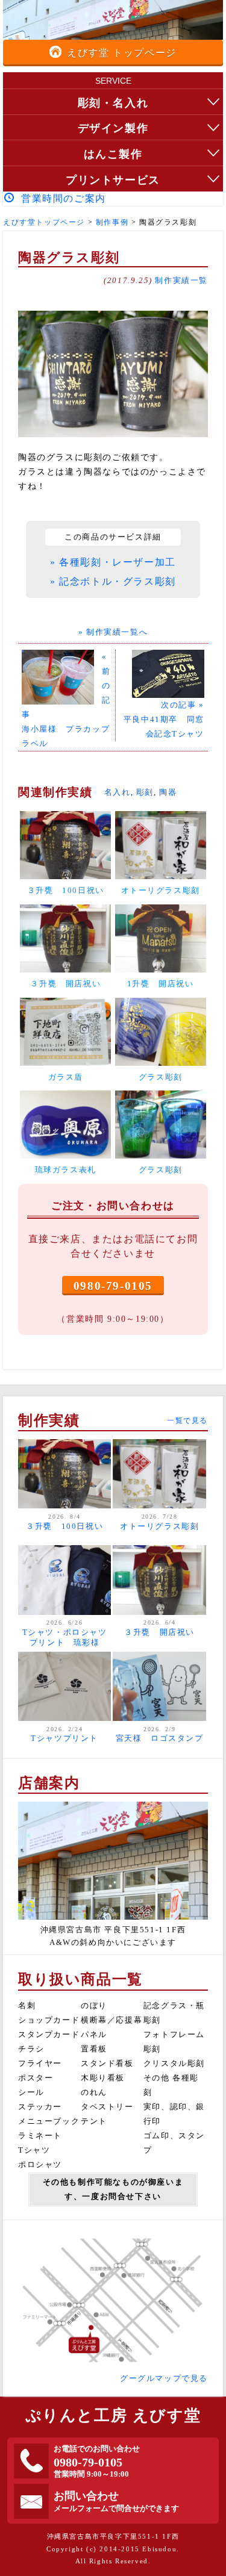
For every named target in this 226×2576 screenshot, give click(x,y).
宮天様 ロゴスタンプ (160, 1738)
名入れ (118, 792)
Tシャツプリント (64, 1738)
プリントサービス (113, 180)
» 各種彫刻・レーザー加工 (113, 562)
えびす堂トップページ (44, 222)
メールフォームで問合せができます (116, 2501)
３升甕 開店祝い (159, 1632)
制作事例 (112, 222)
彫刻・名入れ (113, 103)
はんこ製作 (113, 154)
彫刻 (145, 792)
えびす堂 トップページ (122, 53)
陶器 (168, 792)
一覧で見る (187, 1420)
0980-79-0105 (113, 1286)
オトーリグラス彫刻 (159, 1526)
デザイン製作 (113, 128)
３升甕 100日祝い (64, 1526)
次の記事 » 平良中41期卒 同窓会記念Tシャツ (164, 720)
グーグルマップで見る (164, 2378)
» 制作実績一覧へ (113, 632)
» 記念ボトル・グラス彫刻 (113, 581)
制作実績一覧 (181, 281)
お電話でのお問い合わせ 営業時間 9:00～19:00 (97, 2462)
